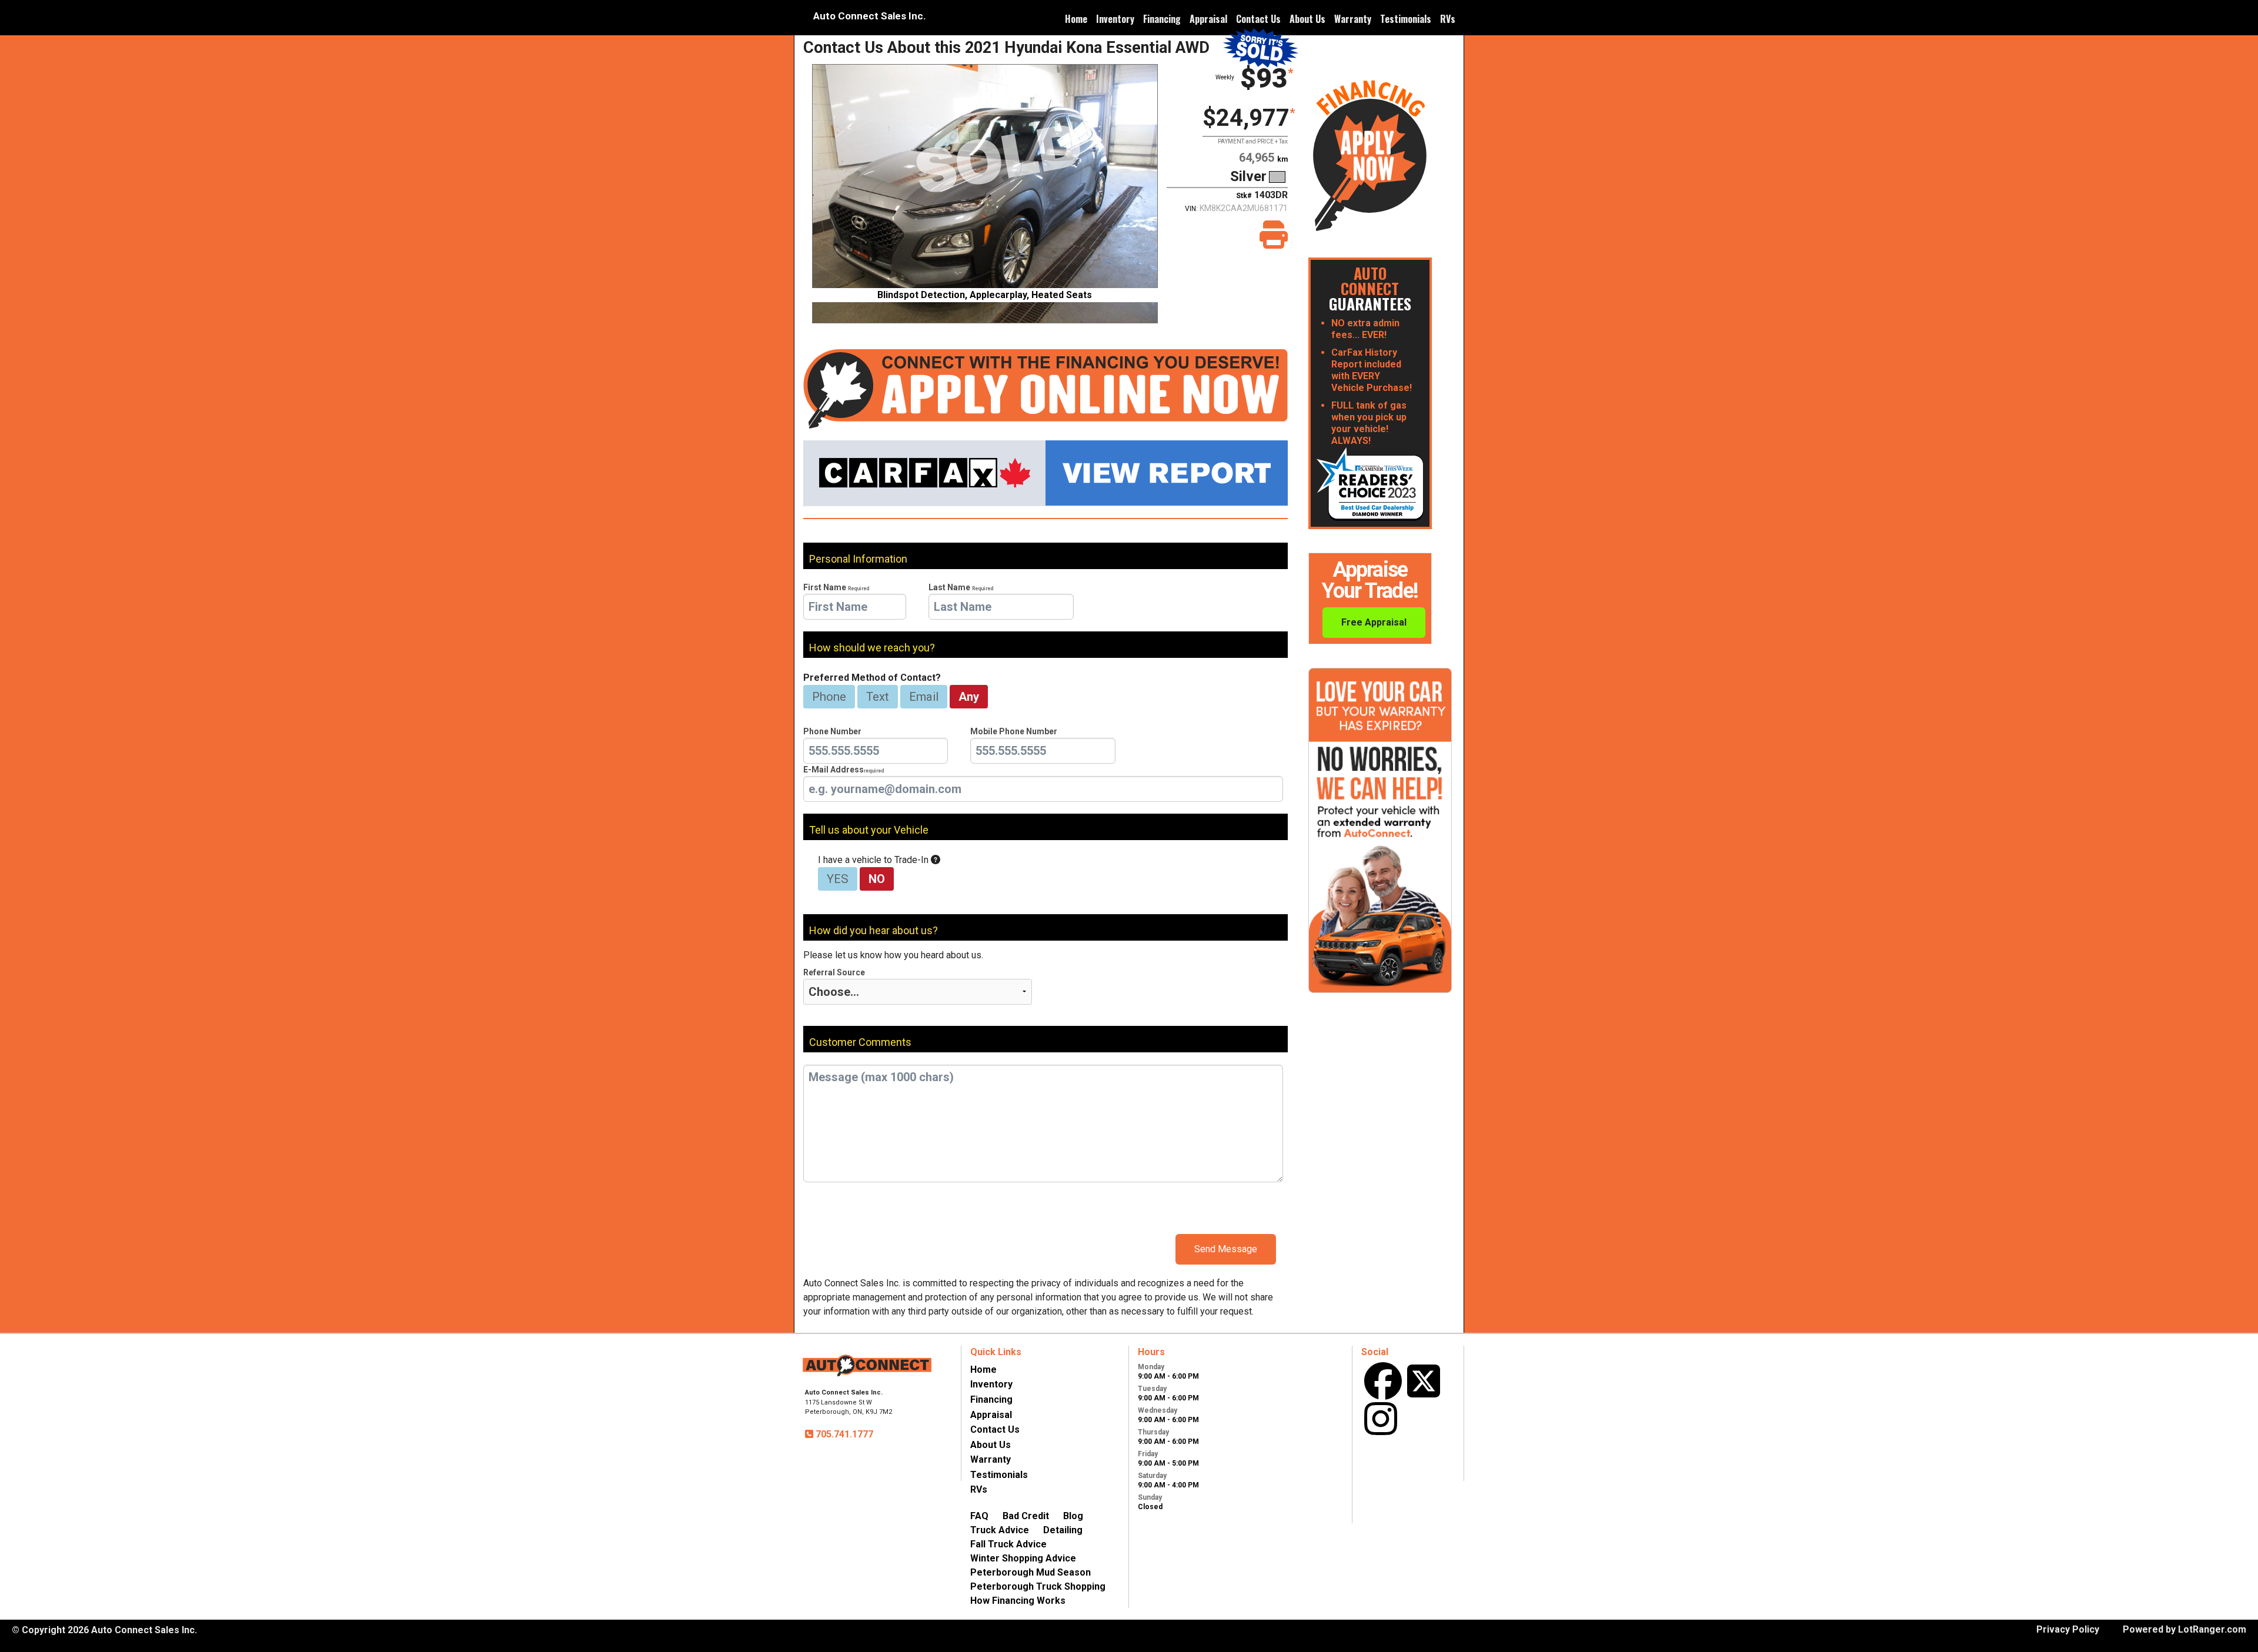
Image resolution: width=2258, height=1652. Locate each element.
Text (878, 697)
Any (969, 697)
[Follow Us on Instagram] (1381, 1419)
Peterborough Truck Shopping (1038, 1586)
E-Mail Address (844, 770)
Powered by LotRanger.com (2184, 1629)
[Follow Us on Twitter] (1424, 1381)
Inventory (1115, 19)
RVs (1448, 19)
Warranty (1353, 19)
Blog (1073, 1516)
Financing (1162, 19)
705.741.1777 (843, 1434)
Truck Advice (1000, 1530)
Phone (829, 697)
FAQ (979, 1516)
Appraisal (1208, 19)
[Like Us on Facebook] (1383, 1381)
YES (838, 879)
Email (924, 697)
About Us (1307, 19)
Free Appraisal (1374, 622)
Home (1076, 19)
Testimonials (1406, 19)
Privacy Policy (2068, 1629)
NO (877, 879)
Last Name (961, 587)
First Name (836, 587)
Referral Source (834, 972)
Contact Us (1258, 19)
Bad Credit (1026, 1516)
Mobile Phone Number (1014, 731)
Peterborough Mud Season (1031, 1572)
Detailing (1063, 1530)
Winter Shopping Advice (1023, 1558)
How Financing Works (1018, 1601)
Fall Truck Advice (1008, 1544)
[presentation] (855, 607)
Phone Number (832, 731)
